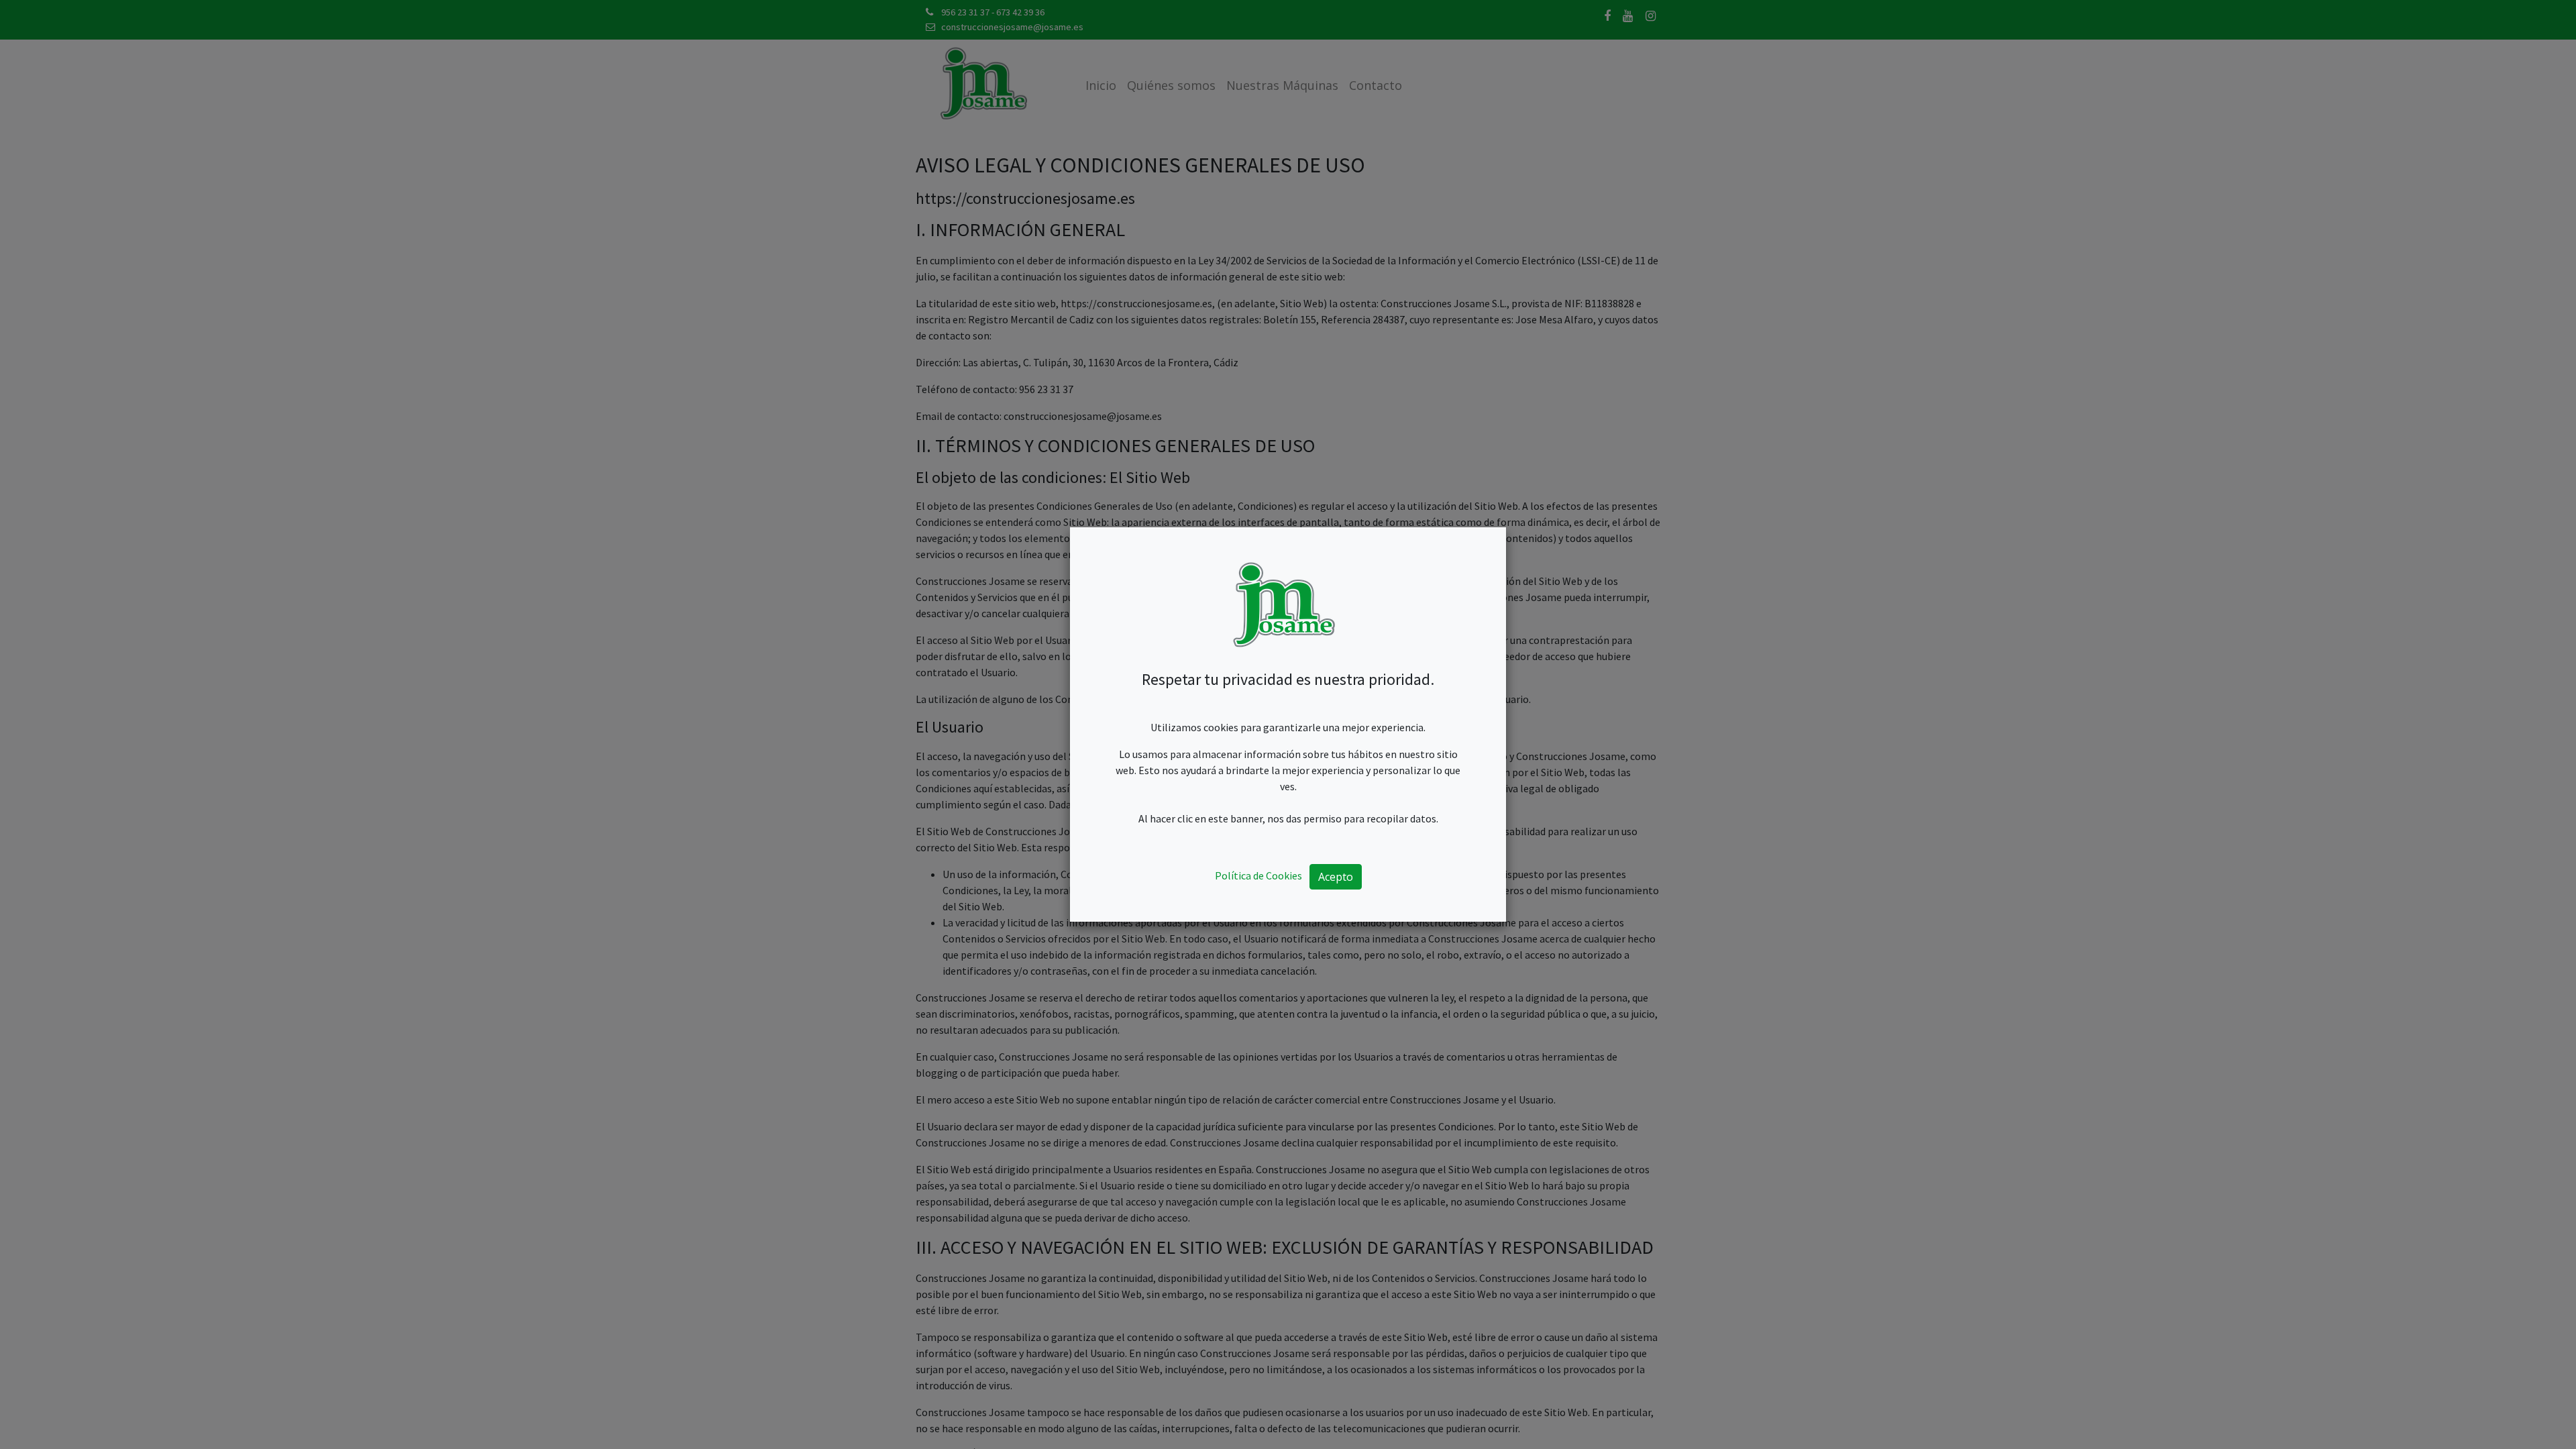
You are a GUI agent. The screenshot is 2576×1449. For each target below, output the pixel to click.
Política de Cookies (1258, 875)
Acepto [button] (1336, 877)
